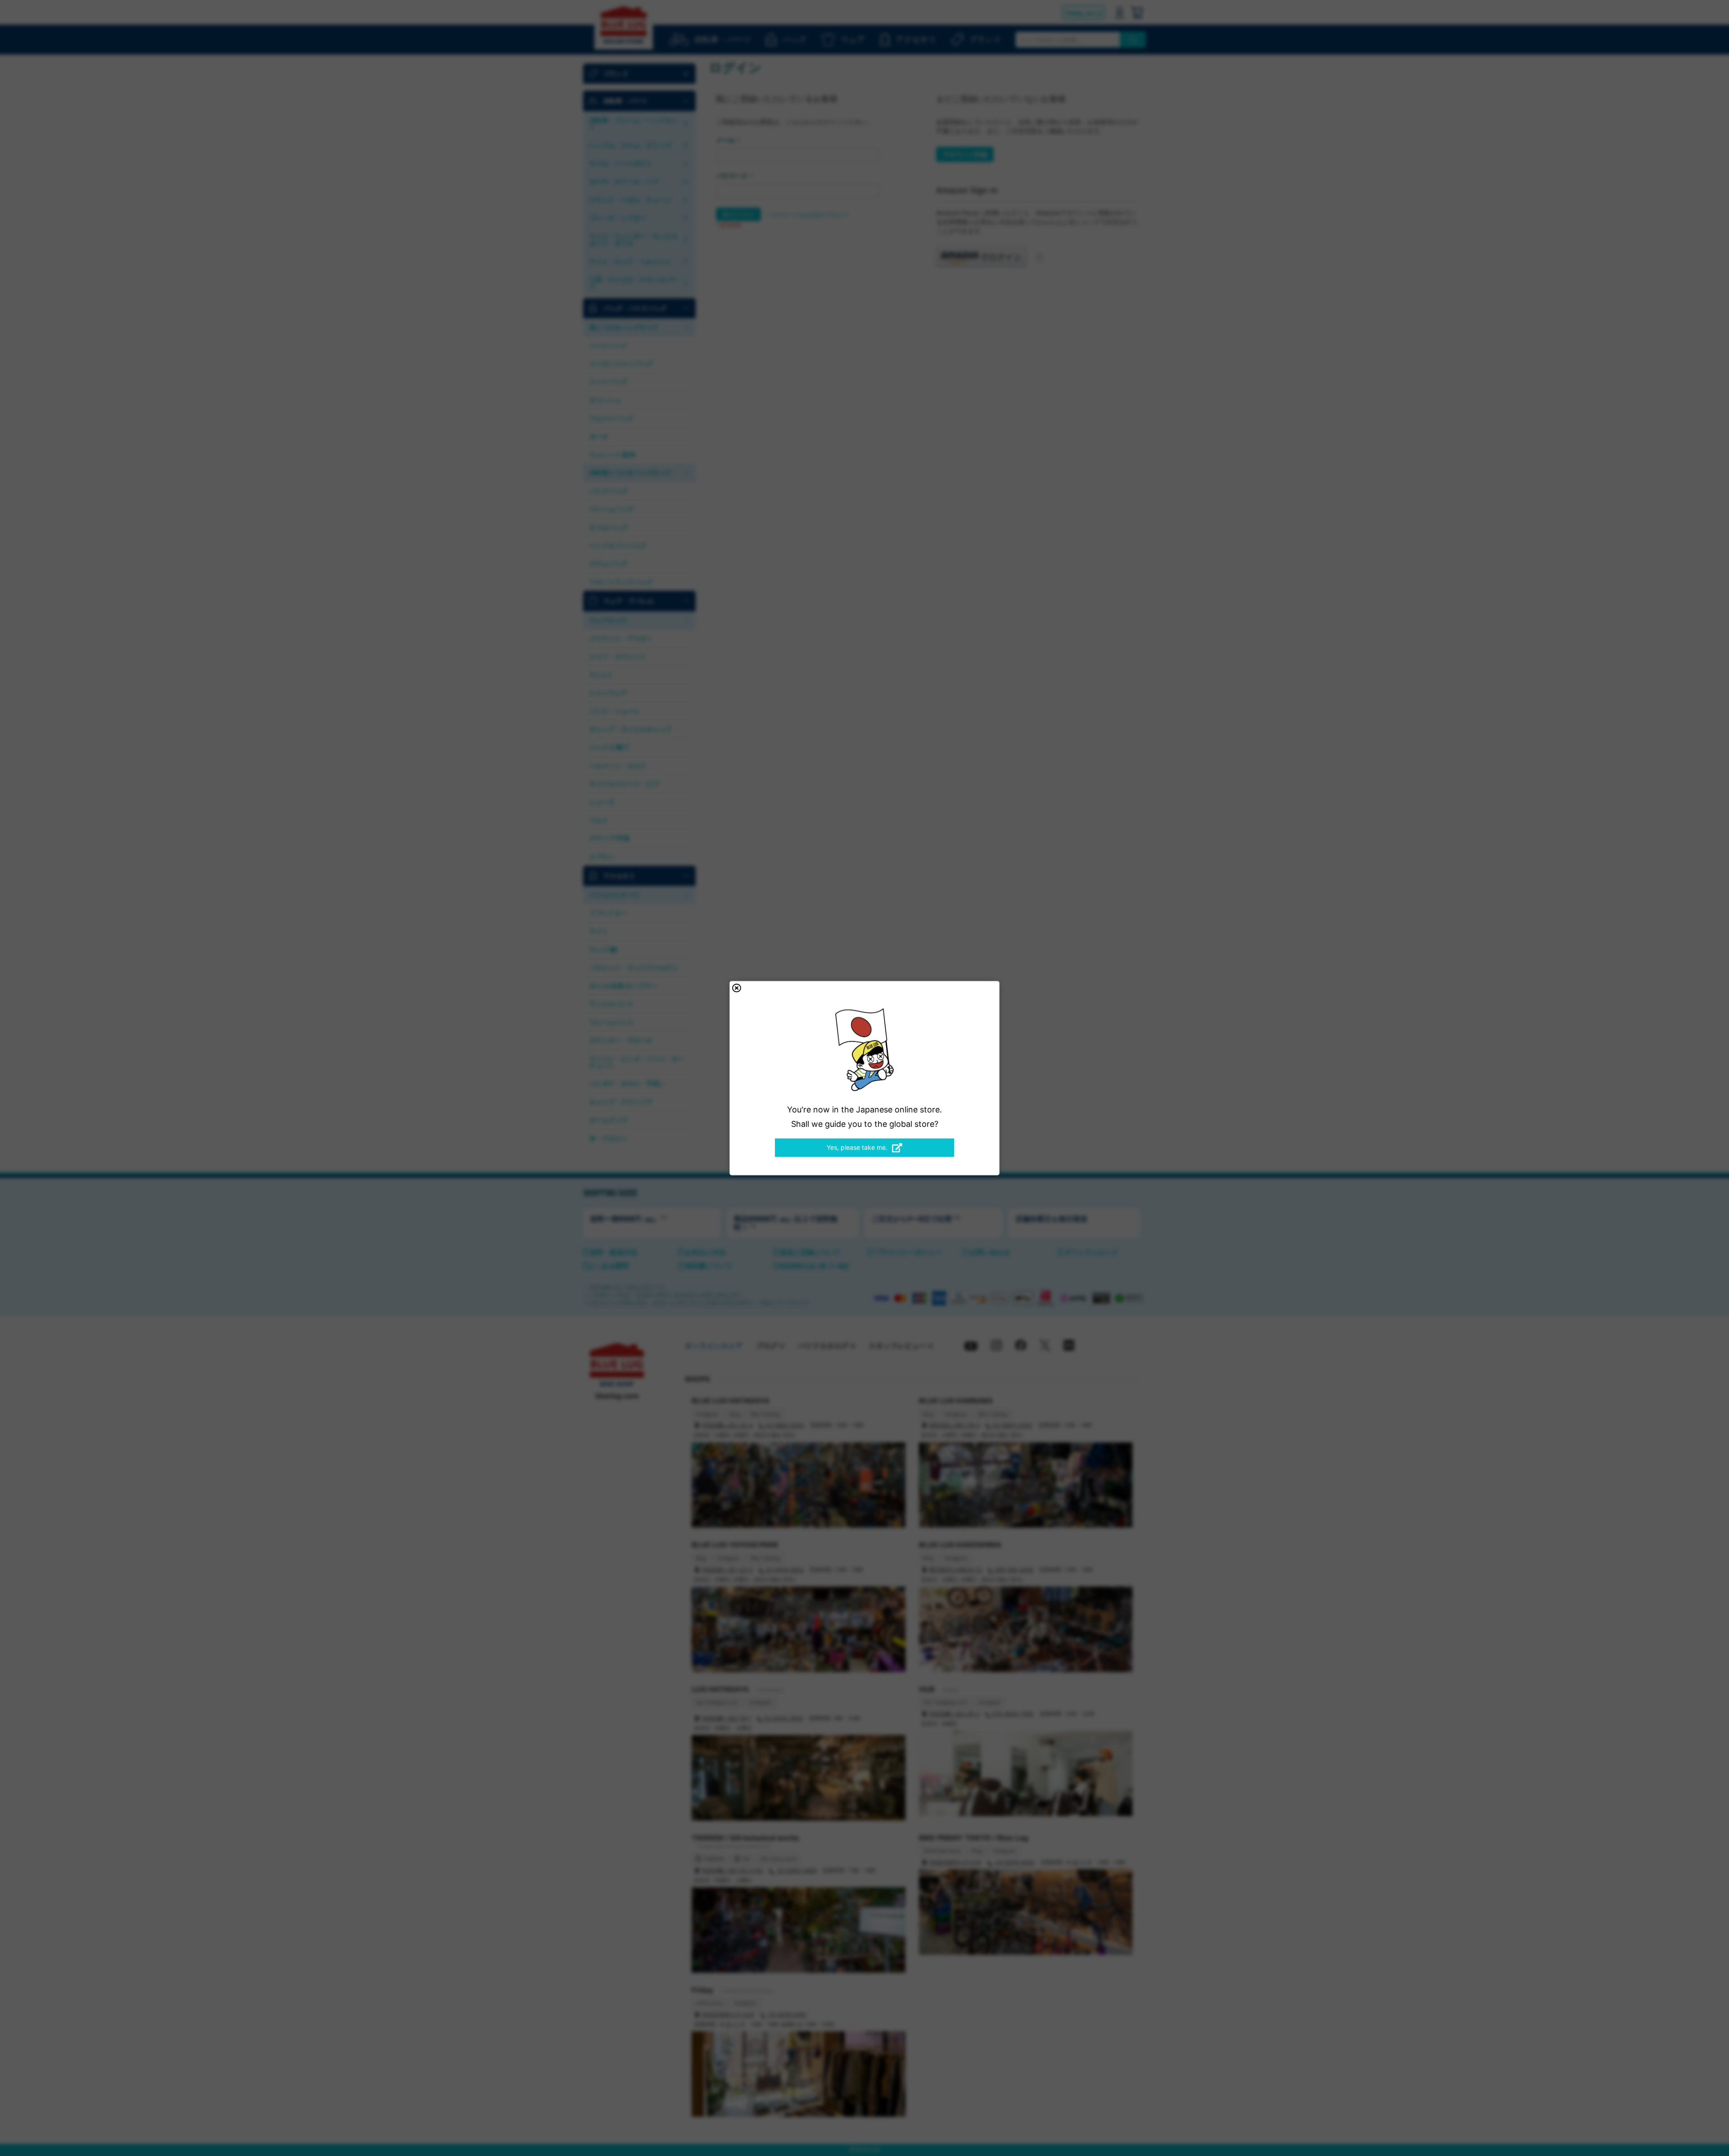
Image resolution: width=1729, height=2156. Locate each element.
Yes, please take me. (857, 1147)
